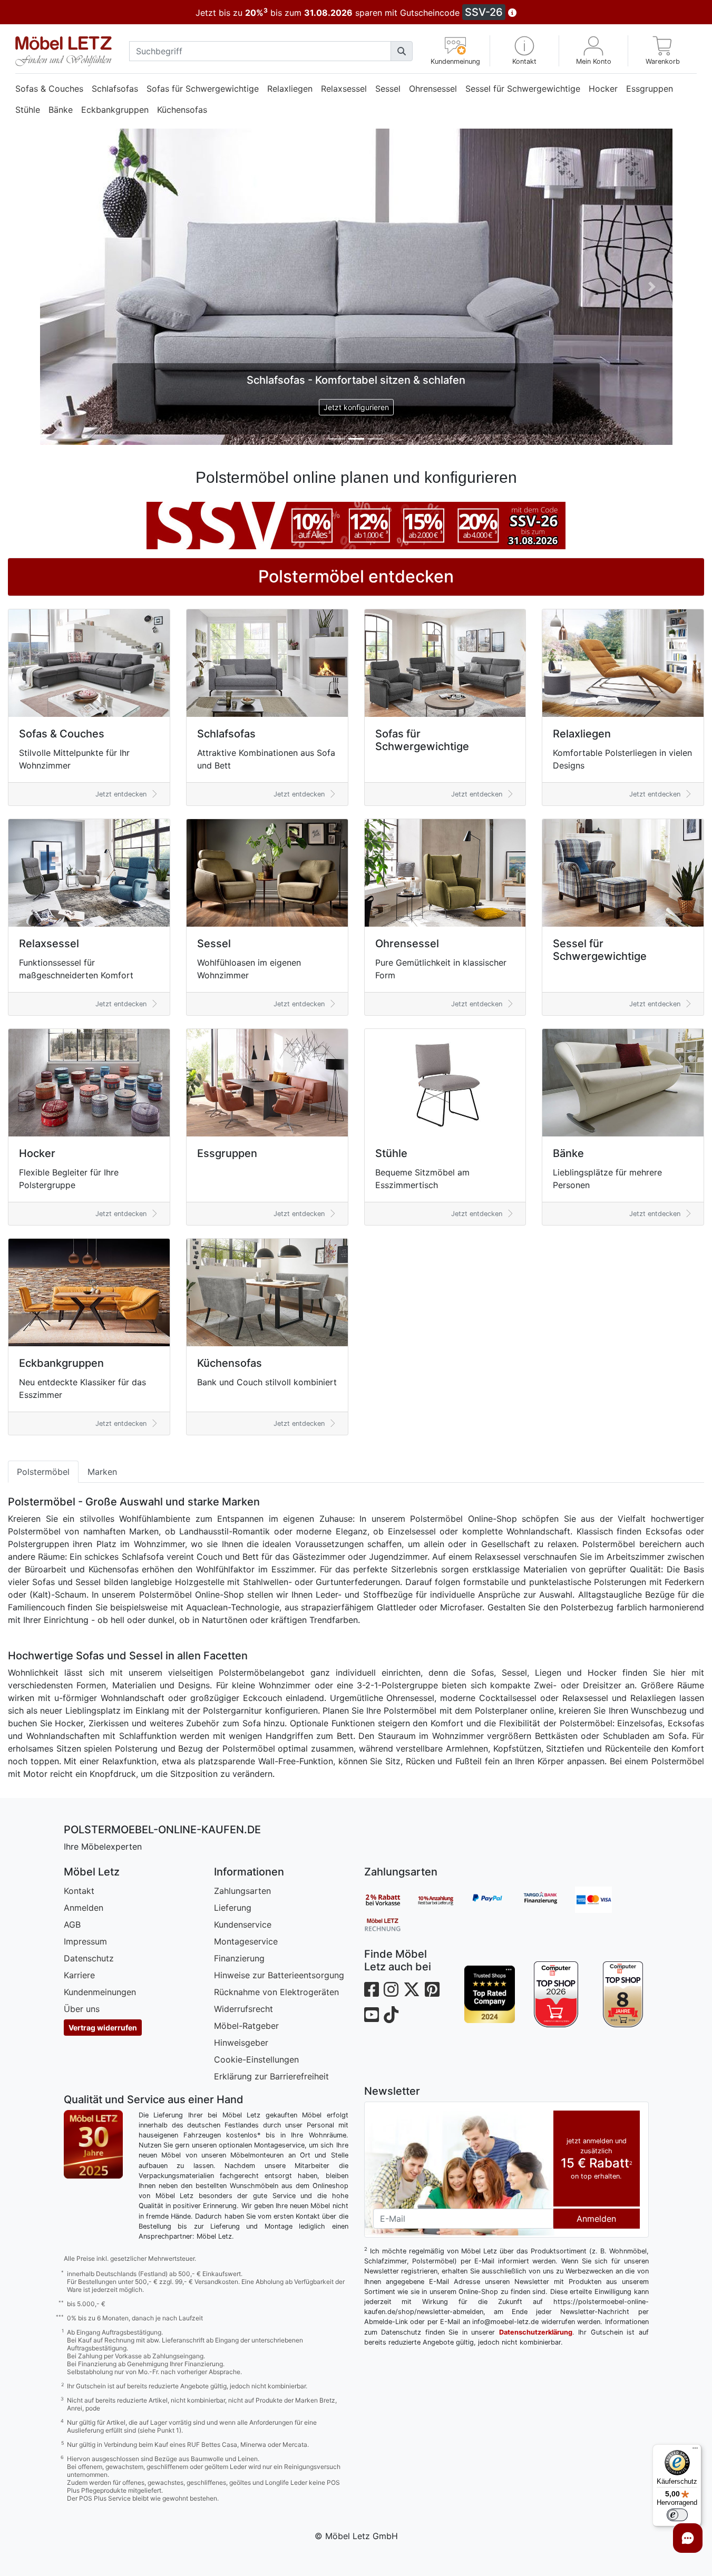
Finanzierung (239, 1642)
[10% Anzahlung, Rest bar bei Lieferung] (443, 1583)
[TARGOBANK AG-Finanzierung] (549, 1583)
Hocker (603, 89)
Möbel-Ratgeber (246, 1709)
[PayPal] (496, 1583)
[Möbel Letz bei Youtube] (372, 1699)
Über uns (82, 1693)
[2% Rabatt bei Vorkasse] (391, 1583)
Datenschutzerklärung (536, 2016)
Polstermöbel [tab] (43, 1155)
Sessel (388, 89)
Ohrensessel (433, 89)
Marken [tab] (102, 1155)
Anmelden (84, 1591)
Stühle (28, 110)
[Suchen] (402, 51)
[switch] (677, 2515)
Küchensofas (182, 110)
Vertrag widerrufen (103, 1711)
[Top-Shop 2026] (556, 1678)
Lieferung (233, 1591)
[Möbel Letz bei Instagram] (391, 1673)
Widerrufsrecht (243, 1693)
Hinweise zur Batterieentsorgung (279, 1659)
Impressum (85, 1625)
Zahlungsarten (242, 1574)
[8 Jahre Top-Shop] (623, 1678)
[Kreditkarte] (601, 1583)
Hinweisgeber (241, 1726)
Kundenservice (243, 1608)
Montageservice (246, 1625)
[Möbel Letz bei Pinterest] (432, 1673)
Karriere (79, 1659)
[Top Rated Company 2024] (490, 1678)
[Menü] (695, 2451)
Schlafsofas (115, 89)
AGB (72, 1608)
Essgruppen (650, 89)
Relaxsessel (344, 89)
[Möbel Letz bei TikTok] (391, 1699)
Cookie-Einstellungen (256, 1743)
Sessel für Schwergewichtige (523, 89)
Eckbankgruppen (115, 110)
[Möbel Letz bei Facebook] (372, 1673)
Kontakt (79, 1574)
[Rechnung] (391, 1608)
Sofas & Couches (49, 89)
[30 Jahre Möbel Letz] (93, 1827)
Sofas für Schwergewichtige (203, 89)
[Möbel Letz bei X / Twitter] (412, 1673)
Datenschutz (89, 1642)
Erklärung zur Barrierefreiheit (271, 1760)
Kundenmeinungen (100, 1676)
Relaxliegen (290, 89)
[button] (524, 51)
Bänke (61, 110)
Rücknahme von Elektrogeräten (276, 1676)
